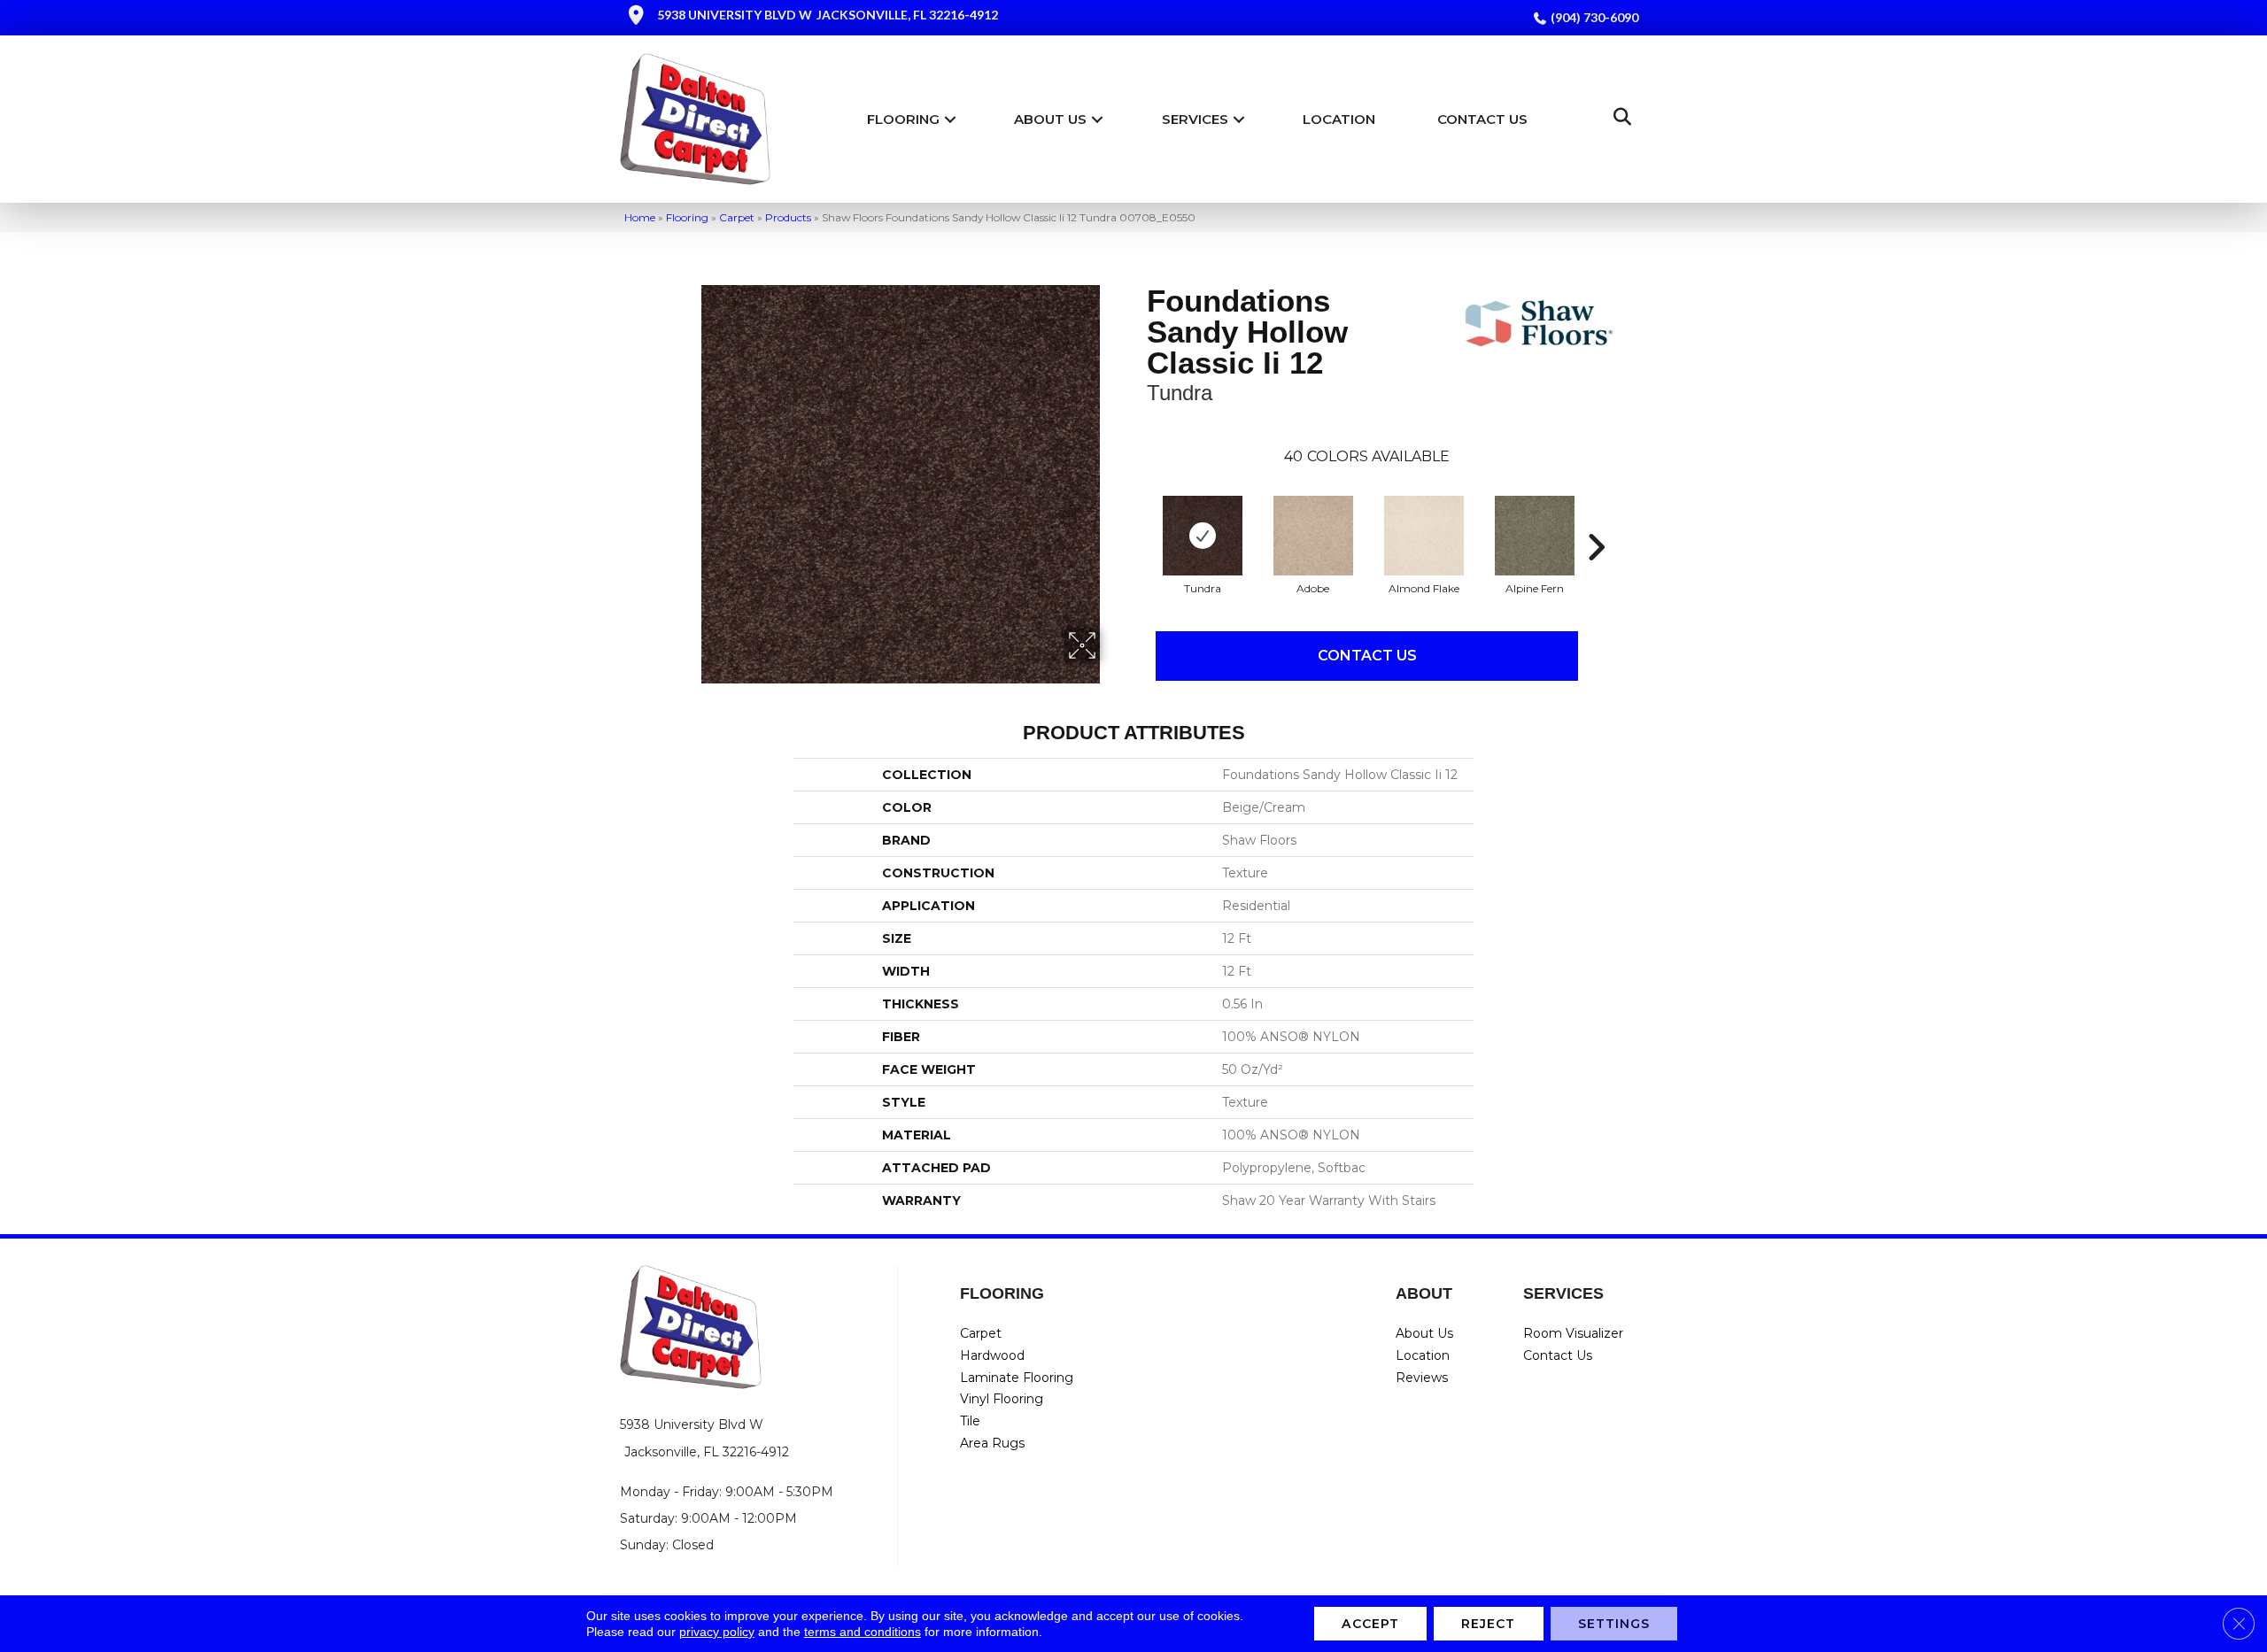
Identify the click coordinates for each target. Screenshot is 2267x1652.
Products (788, 217)
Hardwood (992, 1355)
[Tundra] (1203, 536)
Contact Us (1482, 119)
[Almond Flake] (1424, 536)
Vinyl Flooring (1002, 1399)
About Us (1050, 119)
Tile (970, 1421)
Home (640, 217)
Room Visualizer (1573, 1333)
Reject (1489, 1624)
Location (1339, 119)
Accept (1370, 1624)
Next (1596, 521)
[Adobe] (1313, 536)
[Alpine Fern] (1535, 536)
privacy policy (717, 1632)
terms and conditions (863, 1632)
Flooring (903, 119)
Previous (1138, 521)
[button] (950, 119)
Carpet (737, 217)
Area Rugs (992, 1443)
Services (1195, 119)
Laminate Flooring (1017, 1378)
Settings (1614, 1624)
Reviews (1422, 1378)
